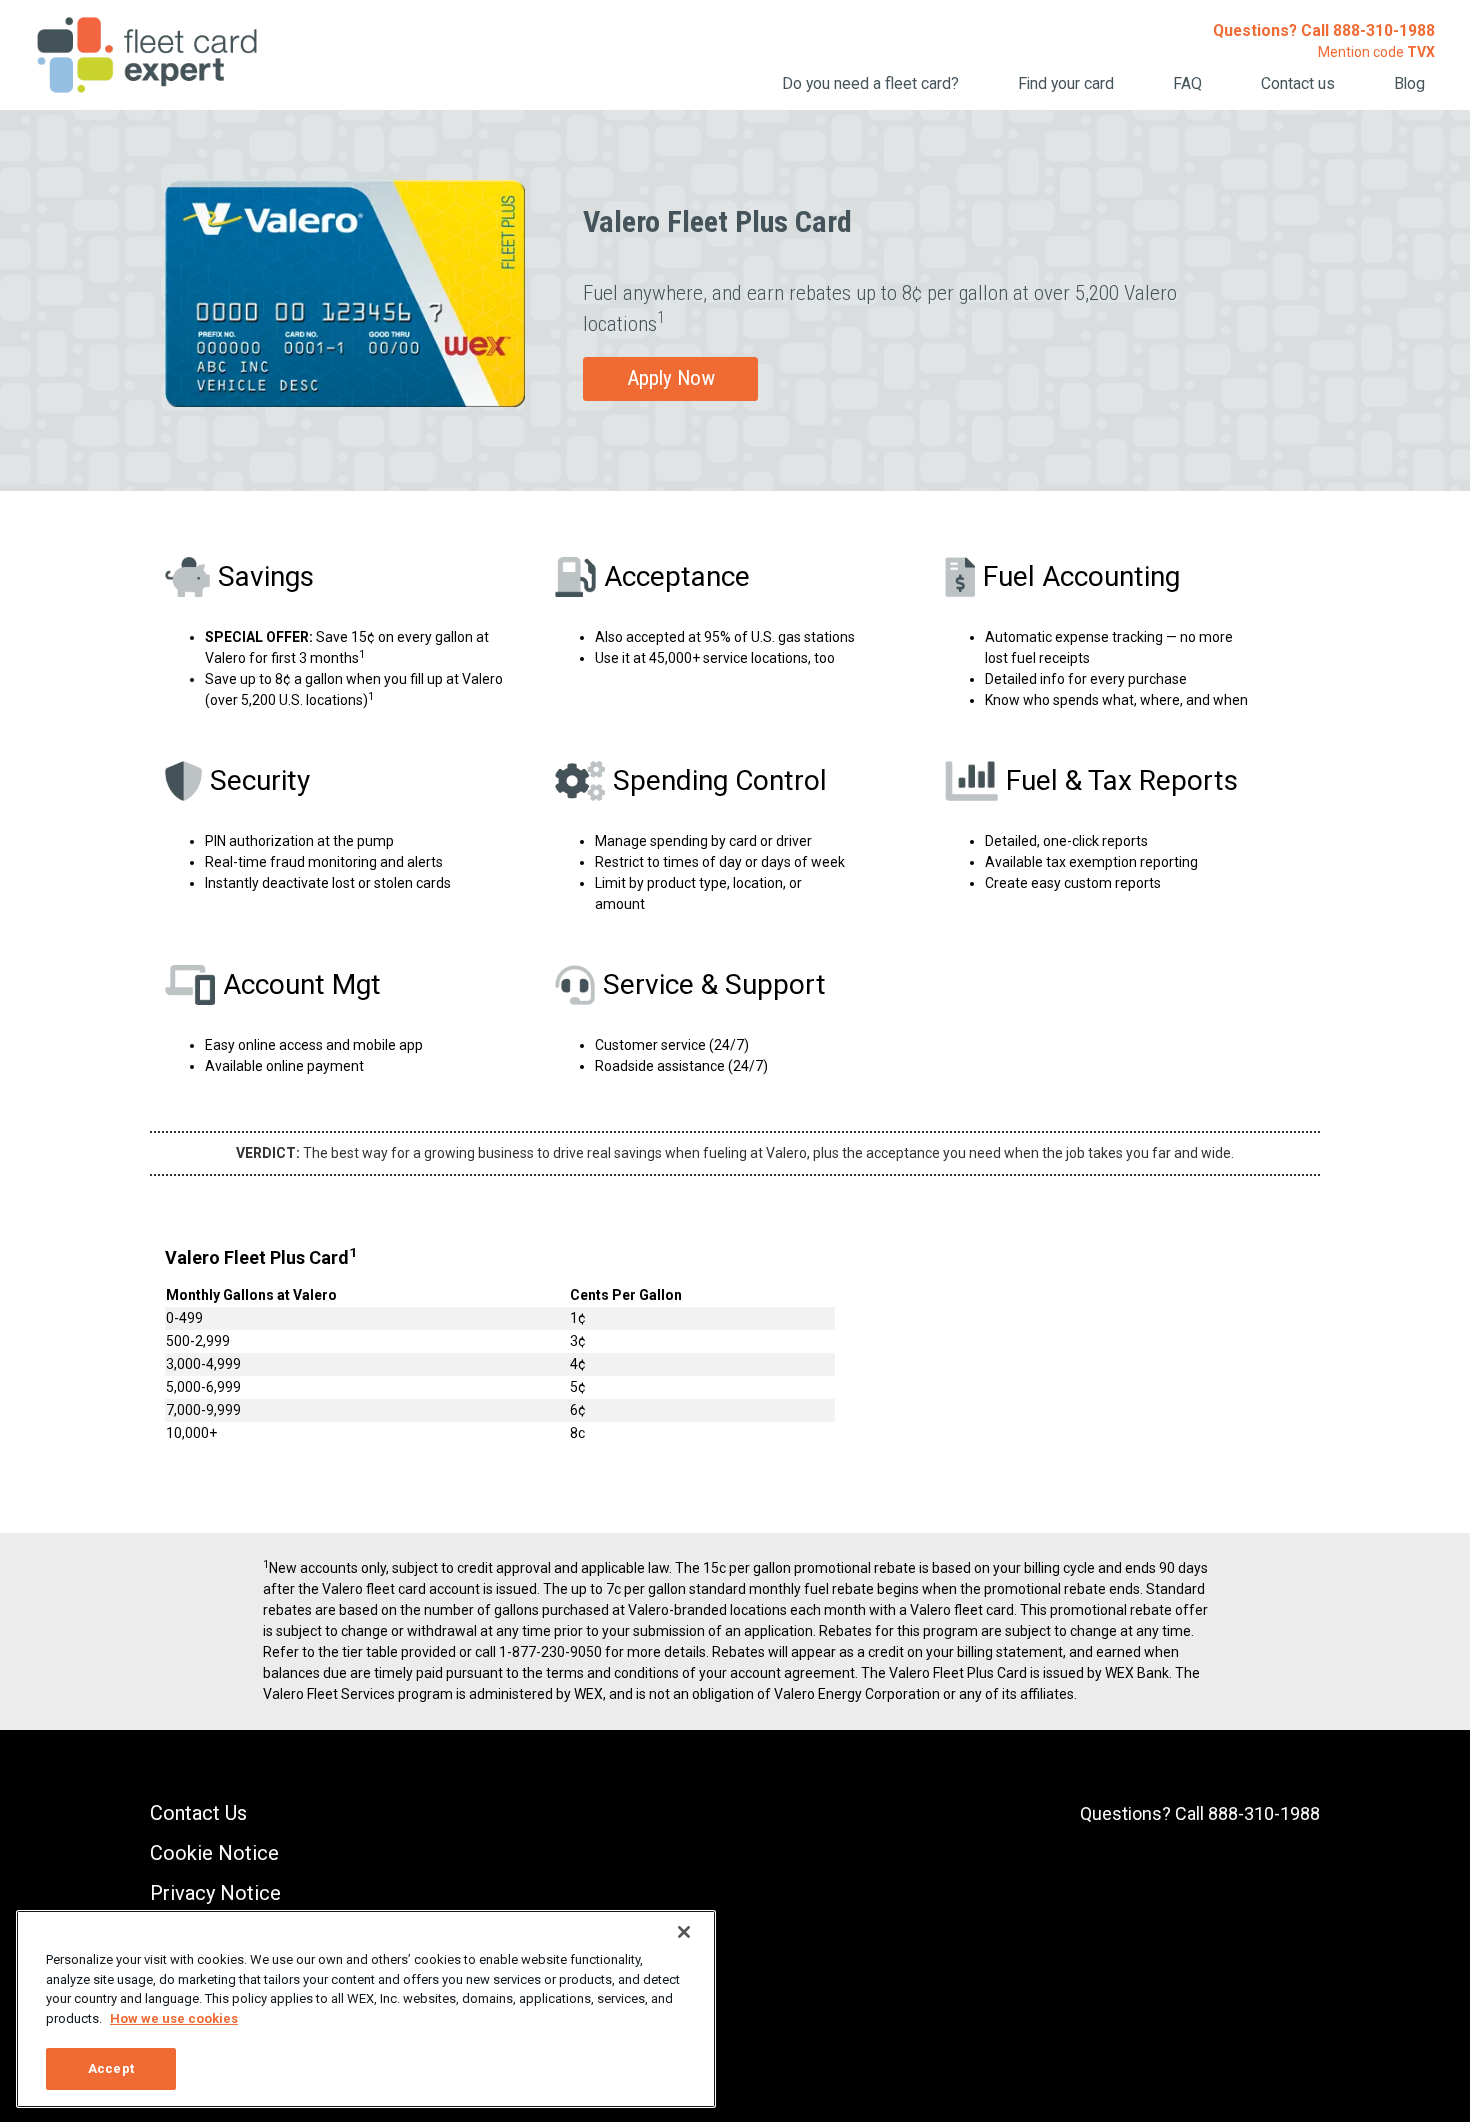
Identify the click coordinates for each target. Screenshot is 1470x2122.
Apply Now (671, 378)
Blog (1409, 83)
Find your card (1066, 83)
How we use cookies (174, 2018)
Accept (111, 2068)
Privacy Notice (215, 1893)
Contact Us (198, 1813)
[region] (366, 2009)
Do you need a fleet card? (870, 83)
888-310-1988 (1384, 30)
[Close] (684, 1932)
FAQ (1187, 83)
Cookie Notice (214, 1853)
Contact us (1298, 83)
